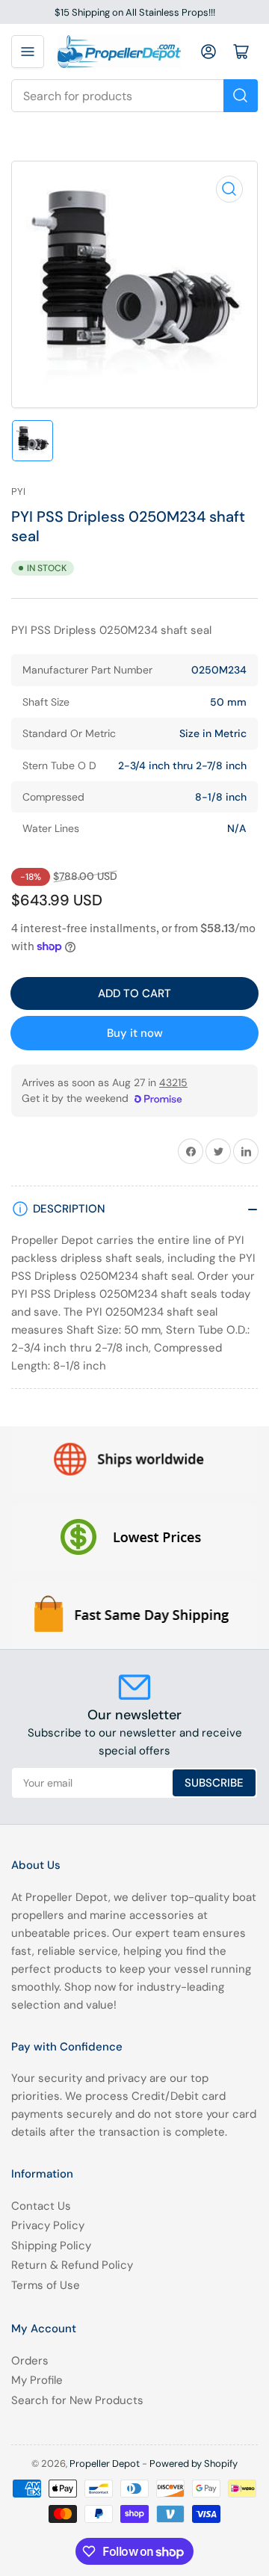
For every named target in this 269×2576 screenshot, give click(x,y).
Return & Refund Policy (72, 2265)
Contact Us (41, 2206)
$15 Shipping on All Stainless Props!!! (135, 12)
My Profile (37, 2380)
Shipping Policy (51, 2246)
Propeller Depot (105, 2463)
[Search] (241, 96)
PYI (18, 492)
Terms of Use (46, 2285)
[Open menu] (28, 52)
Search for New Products (77, 2400)
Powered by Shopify (194, 2463)
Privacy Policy (48, 2225)
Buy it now (135, 1033)
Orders (30, 2361)
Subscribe (214, 1783)
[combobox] (134, 96)
